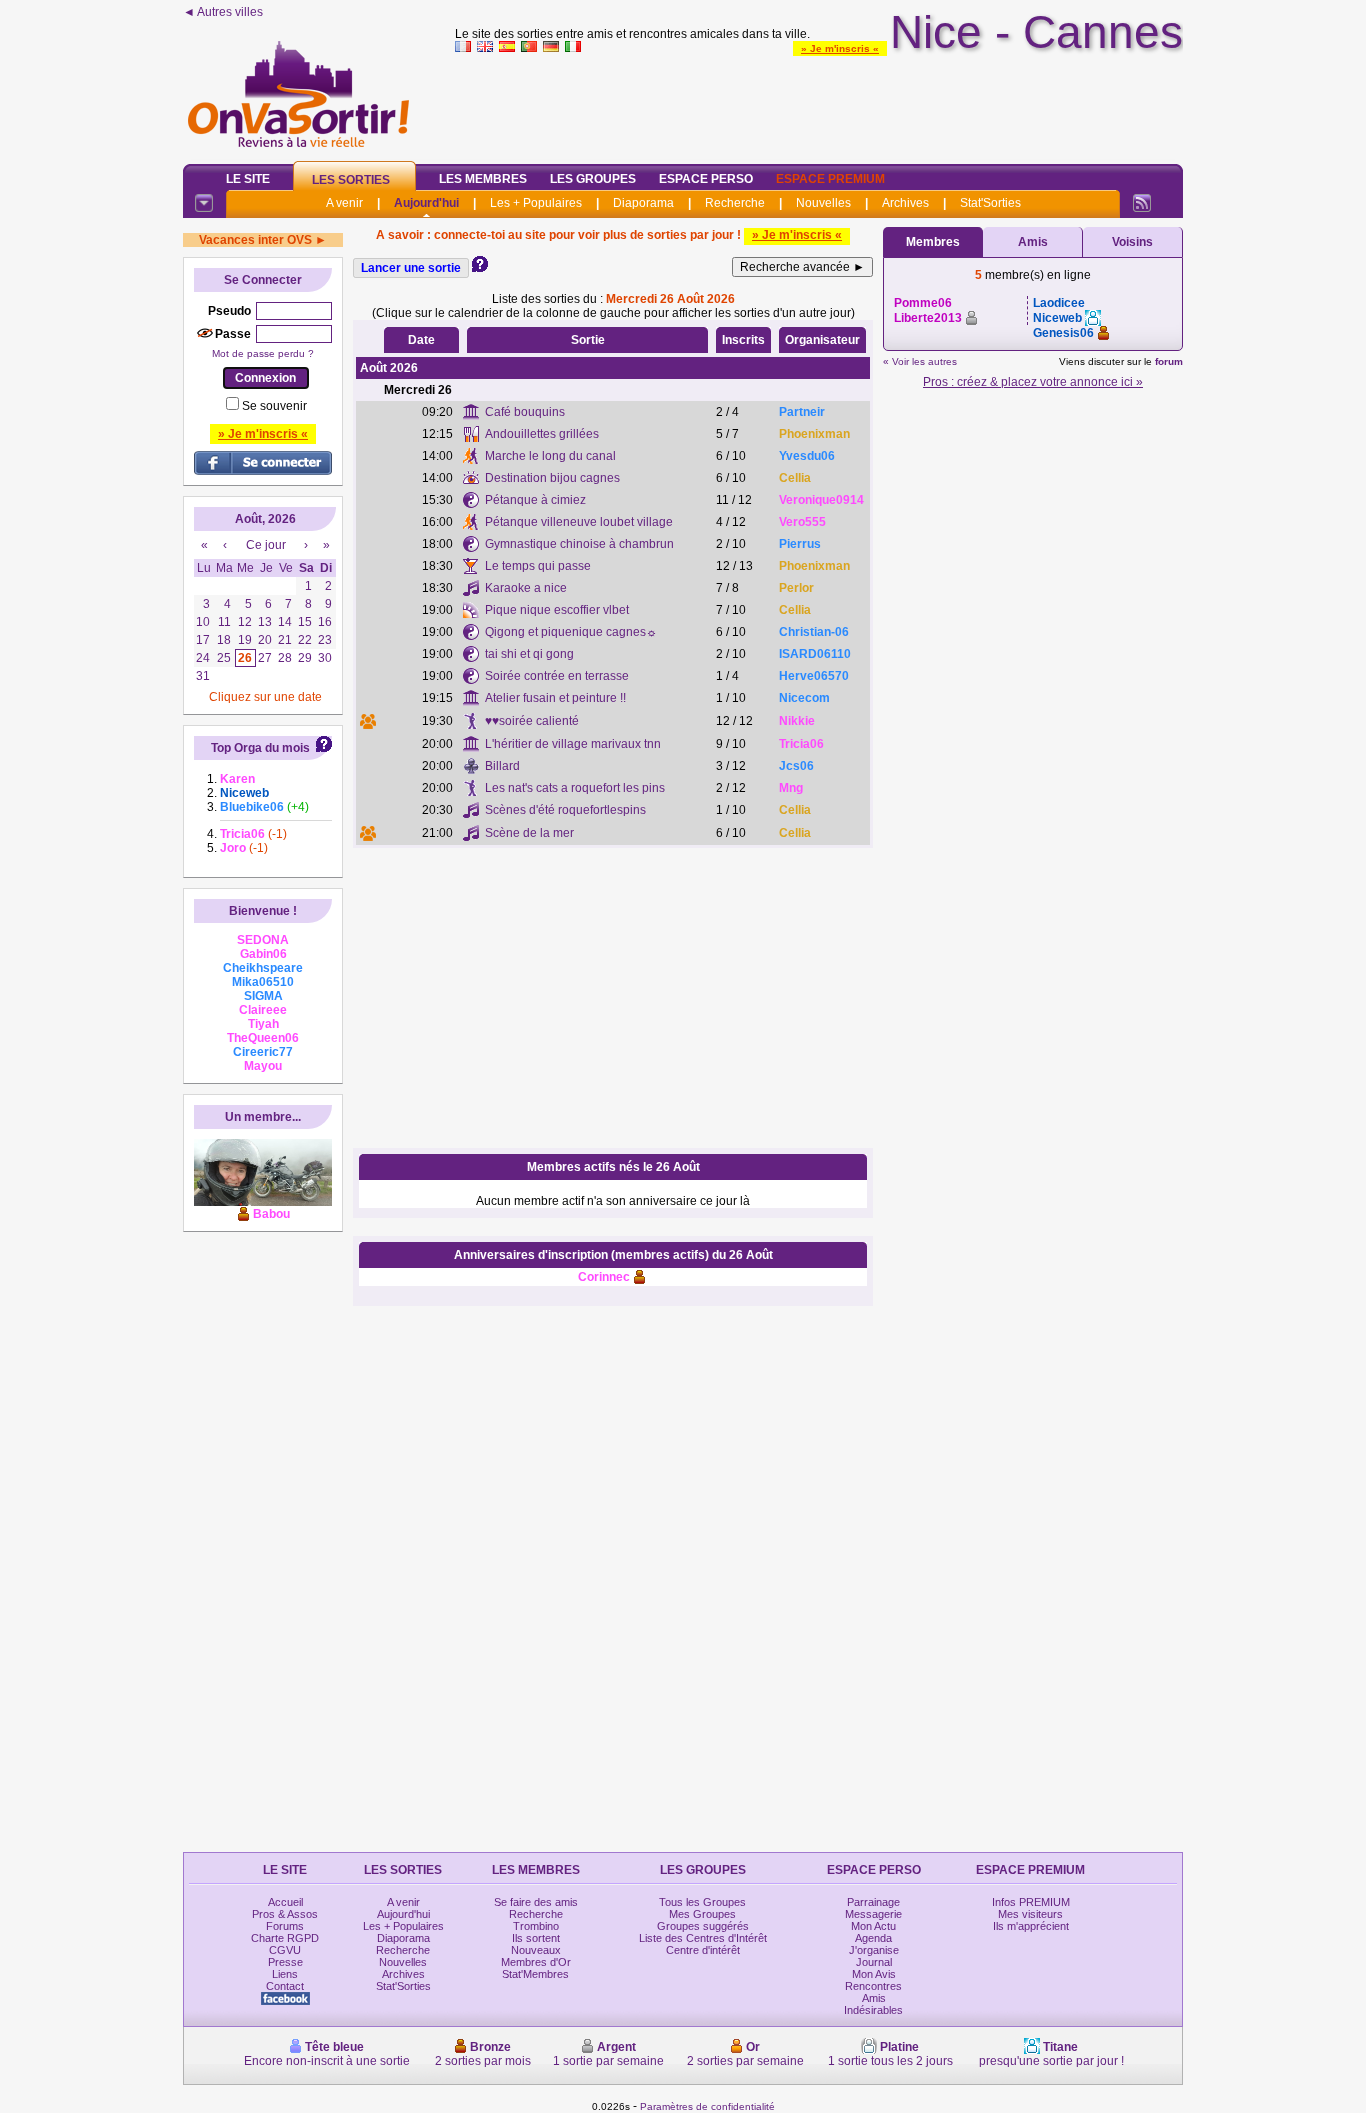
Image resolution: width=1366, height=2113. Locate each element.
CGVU (285, 1950)
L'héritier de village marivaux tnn (573, 744)
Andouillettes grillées (542, 434)
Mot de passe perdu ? (263, 353)
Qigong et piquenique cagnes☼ (571, 632)
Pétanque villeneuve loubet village (579, 522)
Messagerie (873, 1914)
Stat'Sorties (990, 203)
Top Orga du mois (260, 748)
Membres (933, 242)
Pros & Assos (285, 1914)
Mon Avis (874, 1974)
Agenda (873, 1938)
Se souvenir (274, 406)
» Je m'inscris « (840, 48)
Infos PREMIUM (1031, 1902)
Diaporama (643, 203)
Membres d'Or (536, 1962)
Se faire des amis (536, 1902)
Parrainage (873, 1902)
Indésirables (873, 2010)
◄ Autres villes (223, 12)
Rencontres (873, 1986)
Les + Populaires (536, 203)
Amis (1033, 242)
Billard (502, 766)
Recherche (735, 203)
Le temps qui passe (538, 566)
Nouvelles (823, 203)
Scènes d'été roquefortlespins (565, 810)
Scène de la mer (529, 833)
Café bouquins (525, 412)
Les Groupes (593, 179)
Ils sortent (536, 1938)
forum (1169, 361)
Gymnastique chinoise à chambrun (579, 544)
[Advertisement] (819, 104)
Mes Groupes (702, 1914)
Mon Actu (873, 1926)
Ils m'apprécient (1031, 1926)
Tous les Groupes (702, 1902)
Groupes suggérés (703, 1926)
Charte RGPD (285, 1938)
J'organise (874, 1950)
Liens (285, 1974)
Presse (285, 1962)
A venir (344, 203)
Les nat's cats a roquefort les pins (575, 788)
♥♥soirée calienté (532, 721)
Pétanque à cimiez (535, 500)
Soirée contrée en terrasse (557, 676)
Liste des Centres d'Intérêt (703, 1938)
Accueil (285, 1902)
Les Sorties (351, 180)
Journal (874, 1962)
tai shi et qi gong (529, 654)
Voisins (1132, 242)
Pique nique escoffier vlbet (557, 610)
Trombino (536, 1926)
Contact (285, 1986)
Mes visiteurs (1030, 1914)
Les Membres (483, 179)
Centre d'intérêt (703, 1950)
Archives (905, 203)
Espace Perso (706, 179)
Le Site (248, 179)
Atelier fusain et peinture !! (555, 698)
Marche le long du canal (550, 456)
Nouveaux (536, 1950)
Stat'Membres (535, 1974)
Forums (285, 1926)
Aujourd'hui (426, 203)
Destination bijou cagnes (552, 478)
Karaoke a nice (526, 588)
